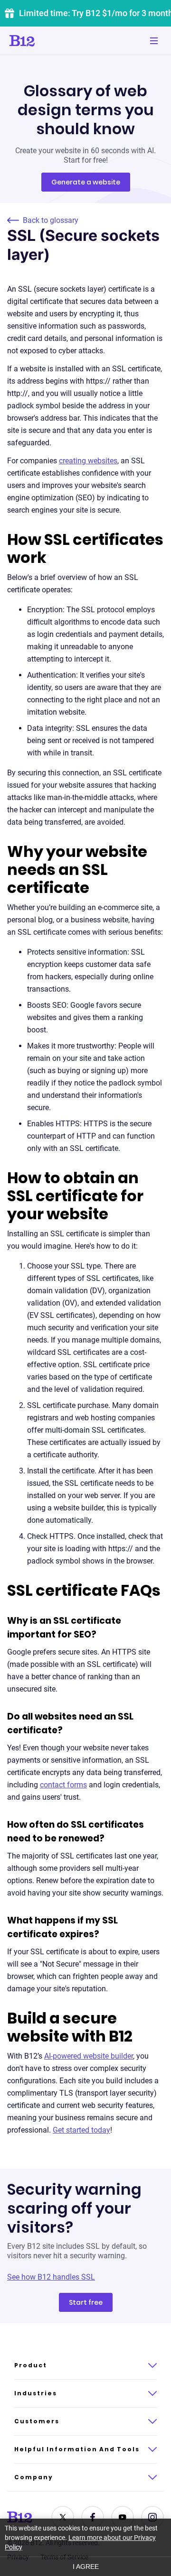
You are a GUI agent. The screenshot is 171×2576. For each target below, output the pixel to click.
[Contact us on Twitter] (63, 2517)
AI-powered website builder (89, 2056)
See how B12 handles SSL (51, 2277)
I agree (86, 2567)
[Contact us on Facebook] (93, 2517)
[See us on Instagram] (152, 2517)
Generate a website (86, 182)
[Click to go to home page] (49, 41)
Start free (86, 2302)
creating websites (88, 461)
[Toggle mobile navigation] (154, 41)
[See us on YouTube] (123, 2517)
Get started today (81, 2130)
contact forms (63, 1785)
